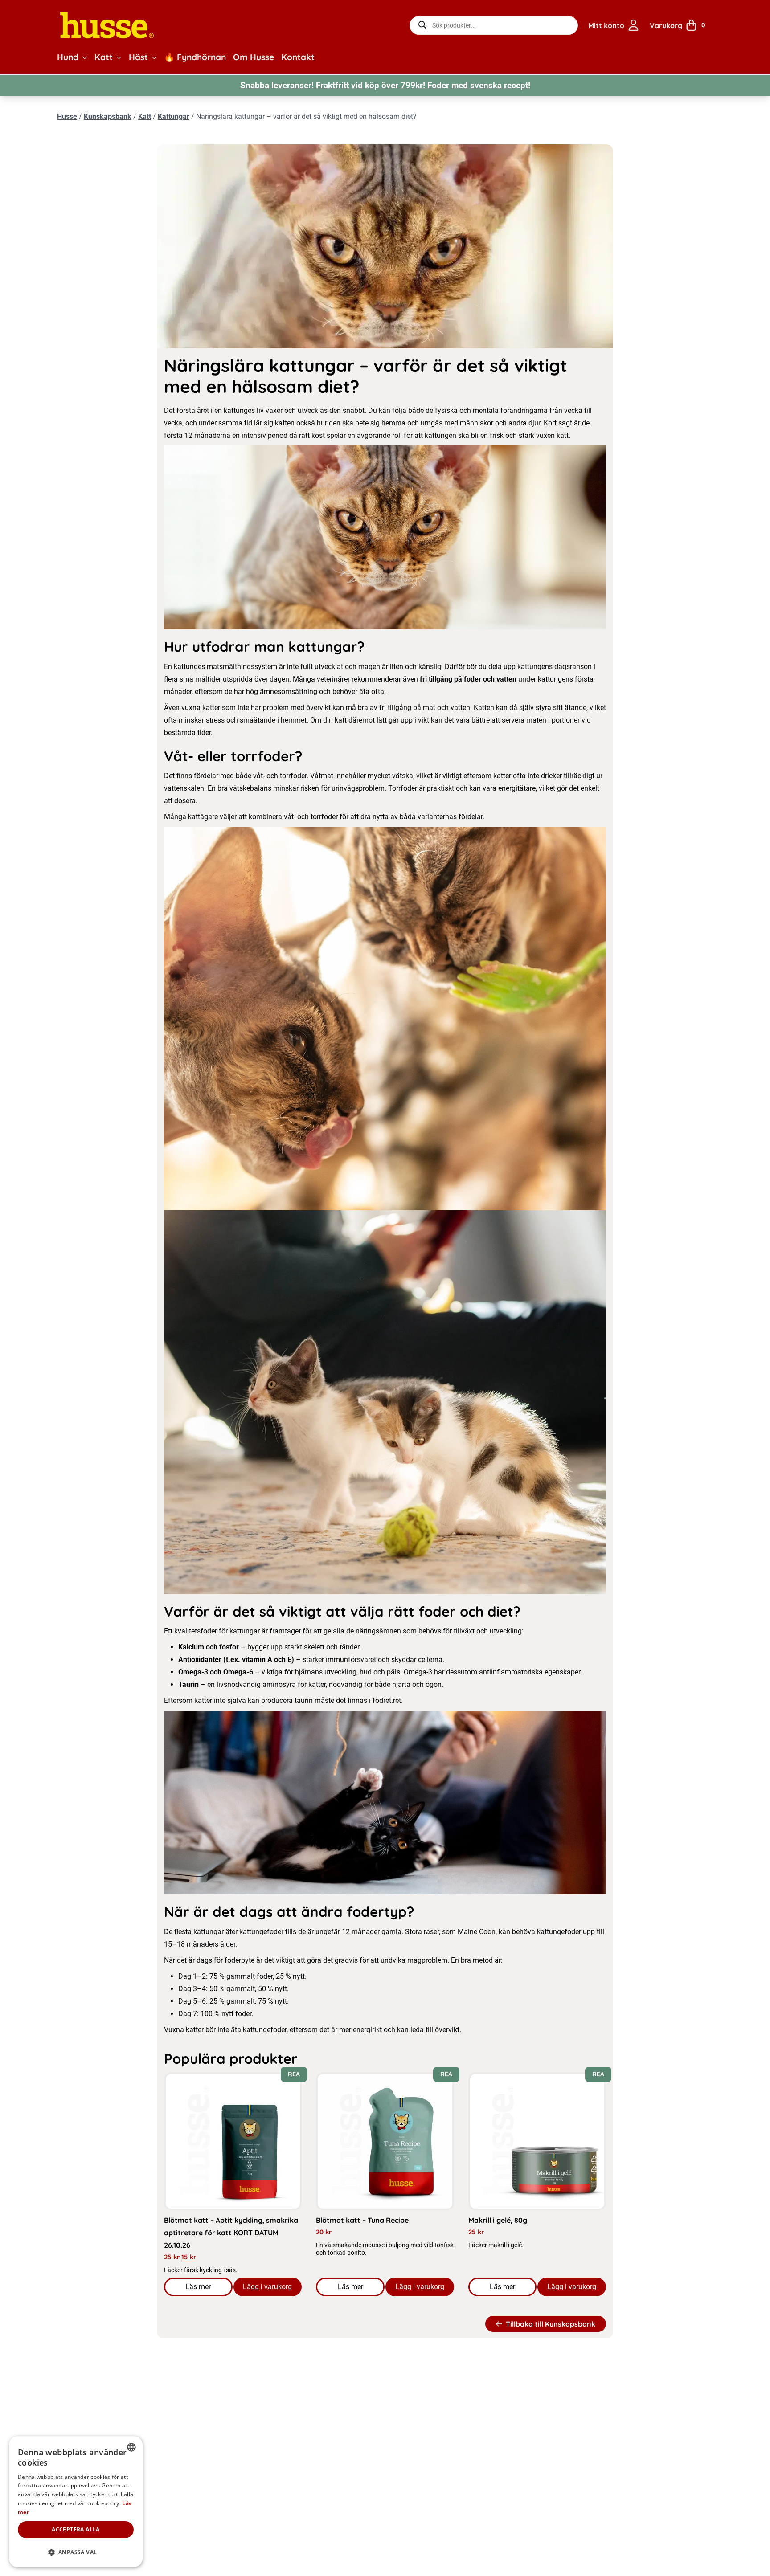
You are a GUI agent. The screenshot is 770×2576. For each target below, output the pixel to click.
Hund (68, 57)
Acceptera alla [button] (76, 2529)
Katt (104, 57)
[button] (85, 57)
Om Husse (254, 57)
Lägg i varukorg (267, 2287)
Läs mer (209, 2289)
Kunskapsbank (108, 116)
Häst (138, 57)
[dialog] (76, 2502)
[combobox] (131, 2447)
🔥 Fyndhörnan (195, 57)
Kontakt (298, 57)
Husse (67, 116)
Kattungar (174, 116)
